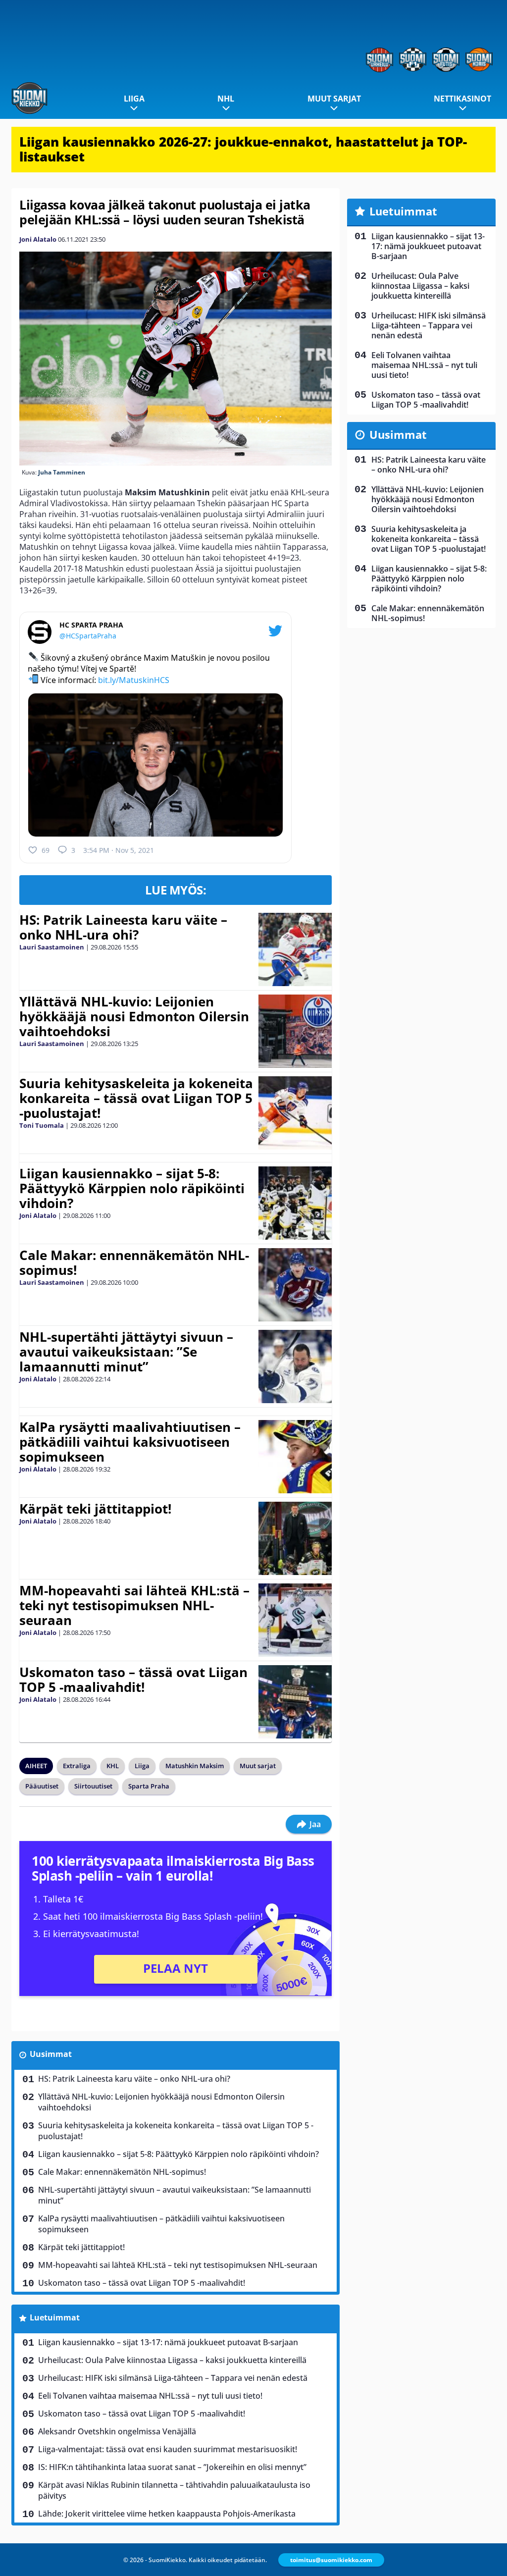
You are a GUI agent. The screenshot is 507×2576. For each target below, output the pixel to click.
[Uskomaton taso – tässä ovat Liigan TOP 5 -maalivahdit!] (295, 1702)
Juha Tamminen (62, 472)
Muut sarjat (334, 99)
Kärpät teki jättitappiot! (95, 1509)
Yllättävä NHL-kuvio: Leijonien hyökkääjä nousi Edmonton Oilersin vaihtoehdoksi (134, 1016)
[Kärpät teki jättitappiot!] (295, 1538)
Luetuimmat (55, 2317)
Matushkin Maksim (195, 1766)
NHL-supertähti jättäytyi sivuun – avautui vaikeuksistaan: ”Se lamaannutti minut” (126, 1352)
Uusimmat (51, 2054)
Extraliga (77, 1766)
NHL (226, 99)
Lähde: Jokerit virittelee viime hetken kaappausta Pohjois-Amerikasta (167, 2514)
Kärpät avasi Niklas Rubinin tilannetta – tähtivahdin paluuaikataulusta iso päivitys (174, 2490)
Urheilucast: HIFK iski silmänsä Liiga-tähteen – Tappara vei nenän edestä (173, 2378)
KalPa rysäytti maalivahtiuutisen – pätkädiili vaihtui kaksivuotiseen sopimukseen (130, 1442)
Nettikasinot (462, 99)
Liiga (134, 99)
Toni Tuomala (42, 1125)
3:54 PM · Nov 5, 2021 (119, 850)
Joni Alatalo (38, 239)
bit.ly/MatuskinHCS (134, 680)
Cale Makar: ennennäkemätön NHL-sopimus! (134, 1262)
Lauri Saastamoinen (52, 947)
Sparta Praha (149, 1786)
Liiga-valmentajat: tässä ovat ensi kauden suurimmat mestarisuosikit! (168, 2449)
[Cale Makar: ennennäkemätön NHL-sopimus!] (295, 1285)
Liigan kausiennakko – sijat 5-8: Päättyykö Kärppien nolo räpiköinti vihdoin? (132, 1188)
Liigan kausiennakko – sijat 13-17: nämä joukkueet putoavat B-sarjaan (168, 2342)
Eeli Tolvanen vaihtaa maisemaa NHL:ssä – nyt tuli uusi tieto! (150, 2396)
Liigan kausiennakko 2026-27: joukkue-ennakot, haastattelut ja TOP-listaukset (243, 149)
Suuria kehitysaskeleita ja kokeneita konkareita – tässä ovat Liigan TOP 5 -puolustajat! (136, 1098)
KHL (113, 1766)
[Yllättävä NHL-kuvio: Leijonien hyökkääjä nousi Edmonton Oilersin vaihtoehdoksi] (295, 1031)
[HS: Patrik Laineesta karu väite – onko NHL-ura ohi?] (295, 949)
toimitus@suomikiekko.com (331, 2560)
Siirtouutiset (93, 1786)
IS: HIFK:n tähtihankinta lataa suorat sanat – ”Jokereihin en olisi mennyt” (172, 2467)
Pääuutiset (42, 1786)
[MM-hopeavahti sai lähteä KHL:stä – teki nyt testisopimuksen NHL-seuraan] (295, 1620)
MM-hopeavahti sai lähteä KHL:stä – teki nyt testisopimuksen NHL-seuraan (134, 1605)
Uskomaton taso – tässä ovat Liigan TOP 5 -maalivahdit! (133, 1680)
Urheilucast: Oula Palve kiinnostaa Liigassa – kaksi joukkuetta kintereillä (172, 2360)
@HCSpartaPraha (88, 636)
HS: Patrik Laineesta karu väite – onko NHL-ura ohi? (123, 927)
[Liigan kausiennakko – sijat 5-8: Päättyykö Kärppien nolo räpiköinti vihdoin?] (295, 1203)
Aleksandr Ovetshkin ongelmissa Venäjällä (117, 2431)
